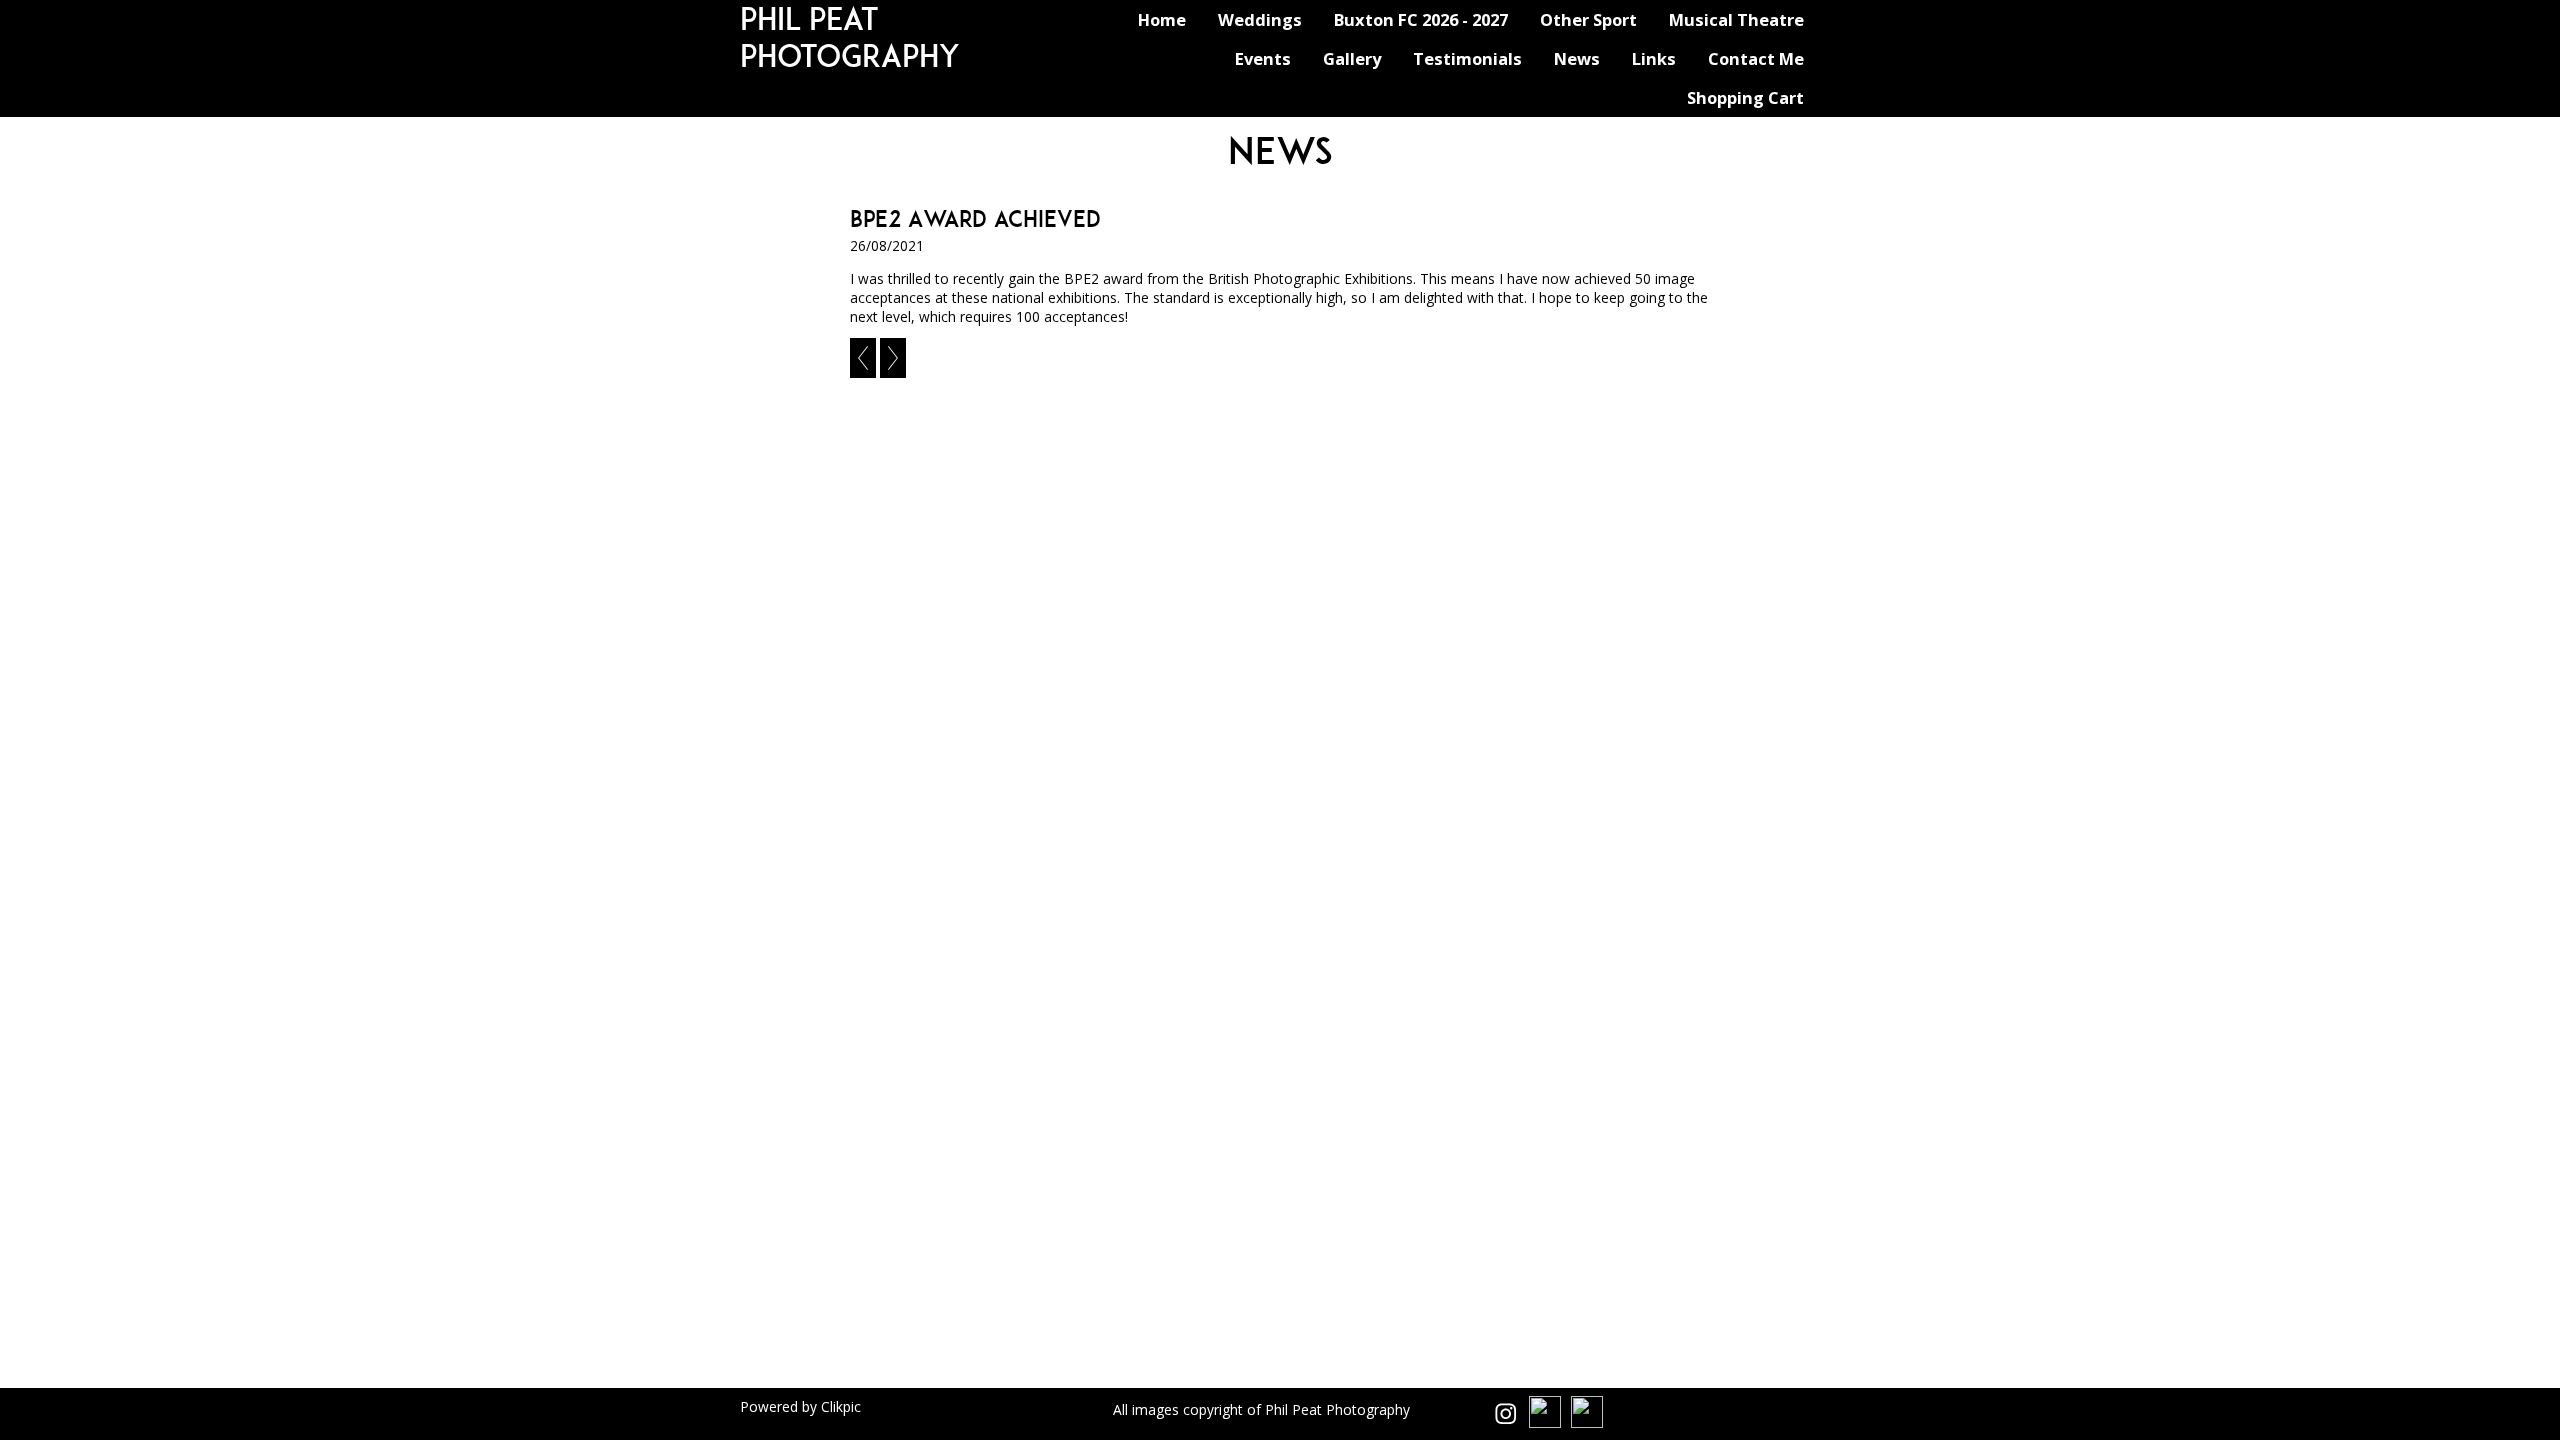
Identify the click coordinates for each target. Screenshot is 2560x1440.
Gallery (1352, 58)
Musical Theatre (1736, 19)
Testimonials (1467, 58)
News (1577, 58)
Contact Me (1756, 58)
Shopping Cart (1745, 97)
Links (1654, 58)
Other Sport (1588, 19)
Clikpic (841, 1406)
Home (1162, 19)
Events (1263, 58)
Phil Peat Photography (850, 37)
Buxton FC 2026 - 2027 (1421, 19)
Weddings (1260, 19)
